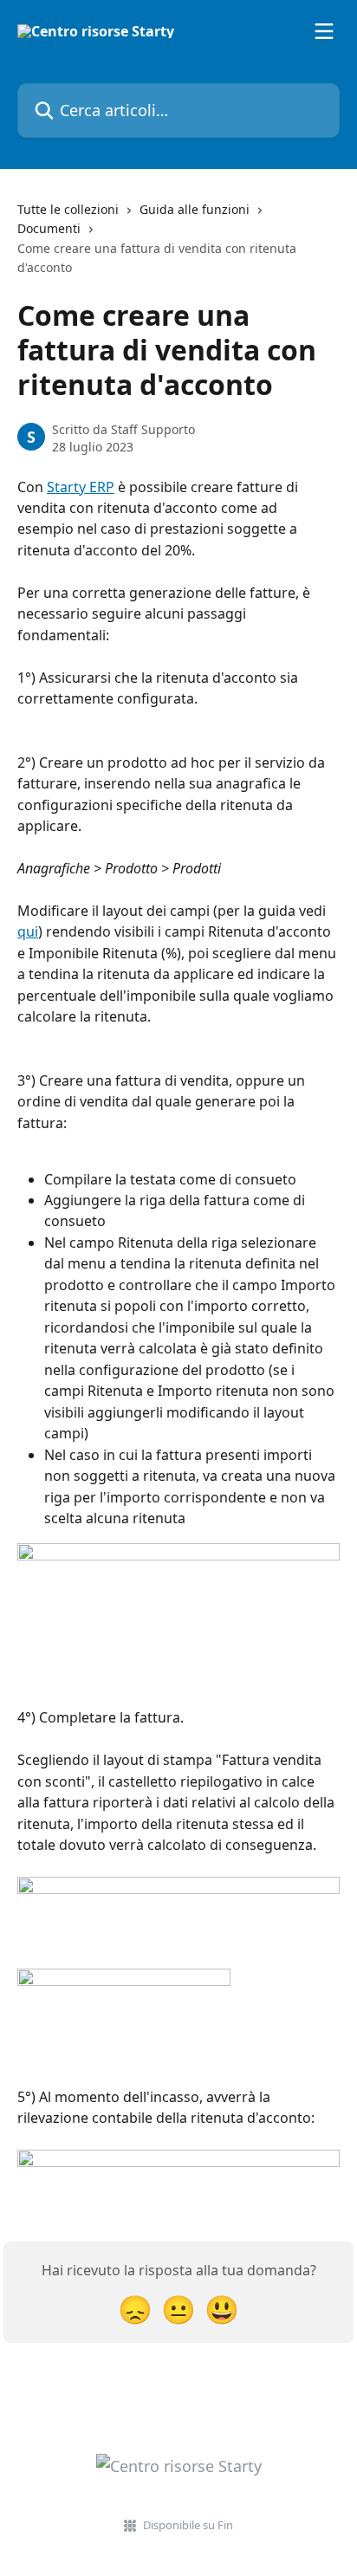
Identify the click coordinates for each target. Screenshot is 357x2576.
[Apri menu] (324, 31)
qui (28, 931)
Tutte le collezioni (68, 209)
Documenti (49, 228)
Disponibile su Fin (188, 2525)
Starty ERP (81, 487)
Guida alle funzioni (195, 209)
